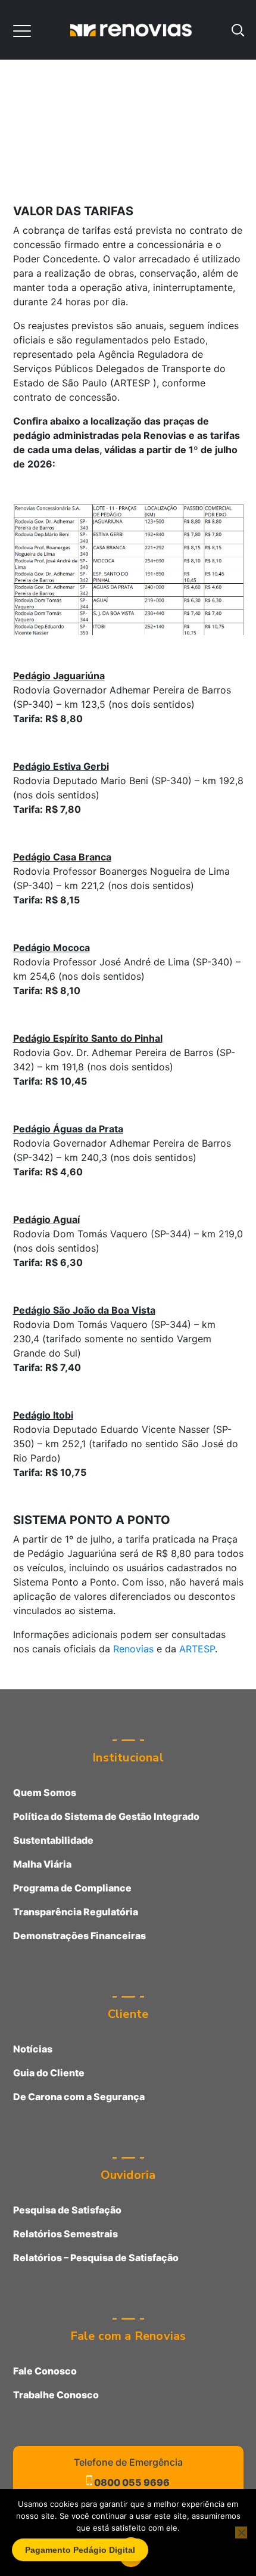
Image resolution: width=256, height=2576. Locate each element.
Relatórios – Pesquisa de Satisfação (96, 2258)
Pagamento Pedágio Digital (80, 2552)
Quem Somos (45, 1792)
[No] (241, 2532)
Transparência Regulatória (76, 1912)
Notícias (33, 2049)
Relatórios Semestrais (65, 2234)
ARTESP (197, 1649)
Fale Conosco (45, 2371)
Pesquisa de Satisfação (67, 2210)
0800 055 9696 (131, 2482)
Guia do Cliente (49, 2073)
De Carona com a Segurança (79, 2097)
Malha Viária (42, 1864)
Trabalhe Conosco (56, 2395)
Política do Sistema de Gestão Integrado (106, 1816)
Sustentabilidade (53, 1840)
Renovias (133, 1649)
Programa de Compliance (72, 1888)
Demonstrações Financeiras (79, 1936)
